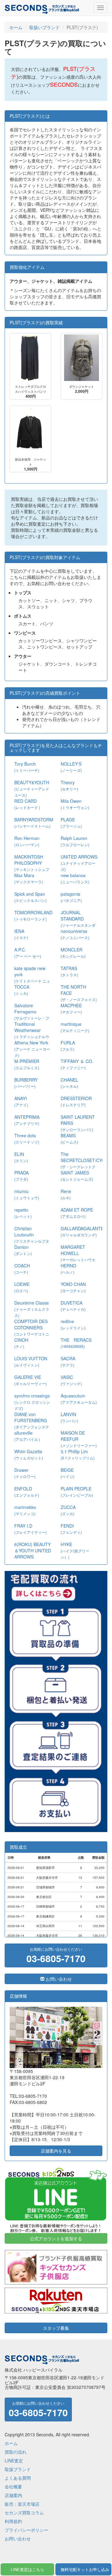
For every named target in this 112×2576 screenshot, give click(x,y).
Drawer (25, 1473)
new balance (75, 878)
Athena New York (32, 1049)
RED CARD (27, 804)
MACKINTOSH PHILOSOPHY (32, 866)
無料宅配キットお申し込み (85, 2569)
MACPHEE (71, 1008)
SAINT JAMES (77, 1176)
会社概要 (13, 2486)
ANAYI (21, 1101)
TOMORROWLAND (33, 915)
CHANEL (69, 1083)
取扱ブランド (18, 2469)
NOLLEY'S (71, 767)
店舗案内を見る (56, 2151)
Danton (23, 1250)
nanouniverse (75, 934)
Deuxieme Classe (32, 1309)
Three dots (27, 1138)
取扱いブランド (44, 27)
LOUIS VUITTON (31, 1361)
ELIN (21, 1157)
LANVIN (69, 1417)
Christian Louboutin (32, 1238)
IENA (21, 934)
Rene (66, 1194)
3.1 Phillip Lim (78, 1454)
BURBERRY (26, 1083)
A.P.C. (28, 953)
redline (73, 1324)
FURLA (68, 1045)
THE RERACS (76, 1343)
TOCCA (22, 990)
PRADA (21, 1176)
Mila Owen (75, 804)
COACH (22, 1268)
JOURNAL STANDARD (78, 922)
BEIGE (68, 1473)
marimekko (25, 1510)
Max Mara (29, 878)
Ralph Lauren (75, 841)
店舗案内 (13, 2495)
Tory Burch (27, 767)
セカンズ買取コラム (24, 2513)
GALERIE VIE (30, 1380)
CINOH (21, 1343)
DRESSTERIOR (76, 1101)
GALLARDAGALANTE (82, 1231)
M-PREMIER (27, 1064)
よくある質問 (18, 2478)
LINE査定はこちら (28, 2569)
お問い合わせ (58, 1979)
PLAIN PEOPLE (77, 1491)
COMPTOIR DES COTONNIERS (32, 1330)
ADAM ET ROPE (77, 1213)
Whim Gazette (29, 1454)
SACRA (68, 1361)
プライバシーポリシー (26, 2530)
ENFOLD (27, 1491)
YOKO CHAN (73, 1287)
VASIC (71, 1380)
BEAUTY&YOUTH (32, 788)
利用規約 (13, 2521)
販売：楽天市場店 (22, 2504)
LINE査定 (14, 2460)
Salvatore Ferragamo (32, 1015)
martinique (75, 1027)
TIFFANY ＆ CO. (77, 1064)
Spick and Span (30, 897)
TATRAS (69, 971)
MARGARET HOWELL (78, 1256)
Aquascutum (79, 1399)
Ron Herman (27, 841)
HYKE (75, 1550)
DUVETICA (73, 1306)
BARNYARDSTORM (34, 822)
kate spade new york (32, 977)
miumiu (27, 1194)
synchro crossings (32, 1402)
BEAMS (69, 1138)
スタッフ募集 (56, 2328)
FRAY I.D (30, 1529)
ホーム (16, 27)
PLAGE (71, 822)
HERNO (68, 1268)
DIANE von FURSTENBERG (32, 1423)
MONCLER (73, 953)
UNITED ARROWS (79, 863)
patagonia (71, 897)
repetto (23, 1213)
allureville (27, 1436)
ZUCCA (68, 1510)
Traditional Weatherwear (32, 1033)
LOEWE (22, 1287)
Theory (69, 785)
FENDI (71, 1529)
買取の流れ (16, 2452)
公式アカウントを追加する (56, 2238)
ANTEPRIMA (27, 1120)
